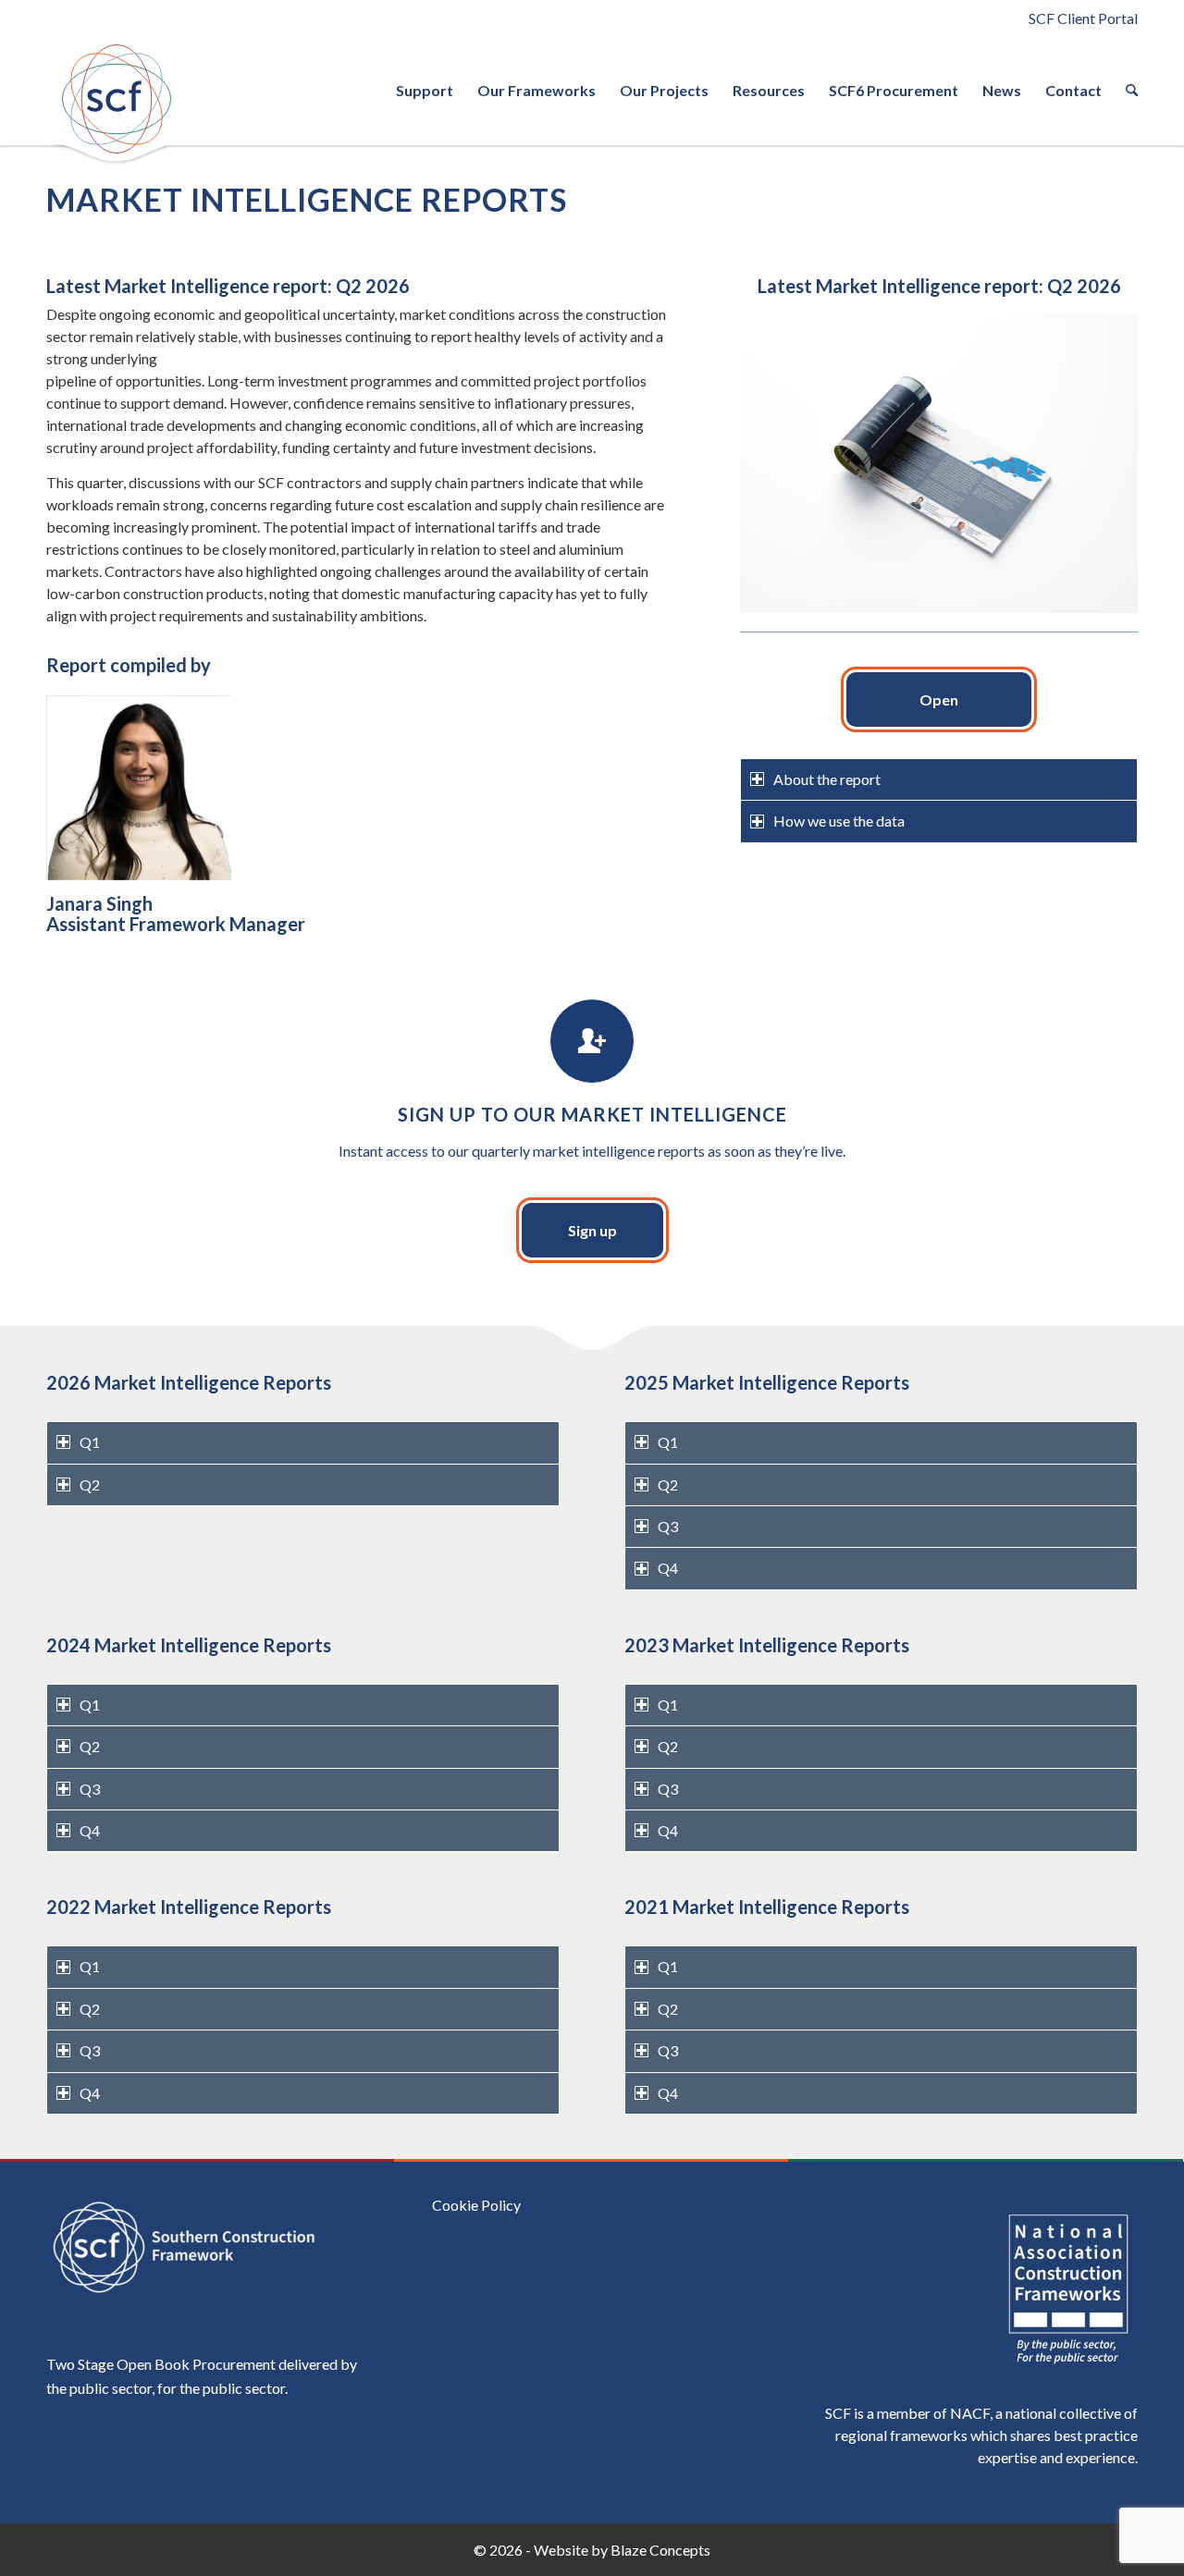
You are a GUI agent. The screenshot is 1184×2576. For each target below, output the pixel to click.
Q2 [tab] (90, 1484)
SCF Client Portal (1083, 18)
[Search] (1126, 91)
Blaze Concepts (660, 2550)
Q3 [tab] (668, 1526)
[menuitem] (425, 91)
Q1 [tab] (90, 1442)
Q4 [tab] (668, 1568)
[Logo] (116, 99)
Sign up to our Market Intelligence (592, 1114)
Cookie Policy (476, 2205)
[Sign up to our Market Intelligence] (592, 1041)
